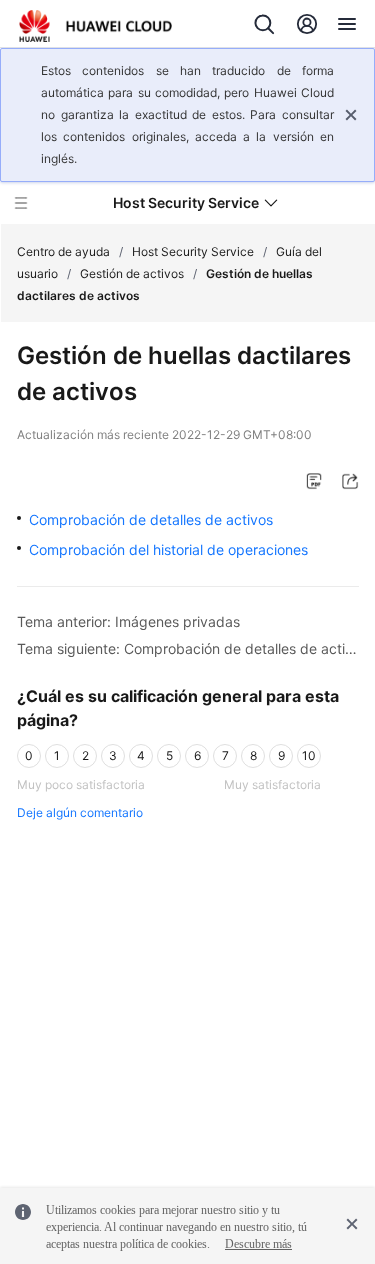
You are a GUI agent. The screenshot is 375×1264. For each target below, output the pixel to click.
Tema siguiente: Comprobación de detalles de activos (188, 648)
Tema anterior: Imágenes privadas (128, 621)
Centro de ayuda (63, 251)
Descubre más (258, 1244)
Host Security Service (193, 251)
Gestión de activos (132, 273)
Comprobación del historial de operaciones (168, 549)
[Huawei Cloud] (95, 26)
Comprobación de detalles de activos (151, 519)
